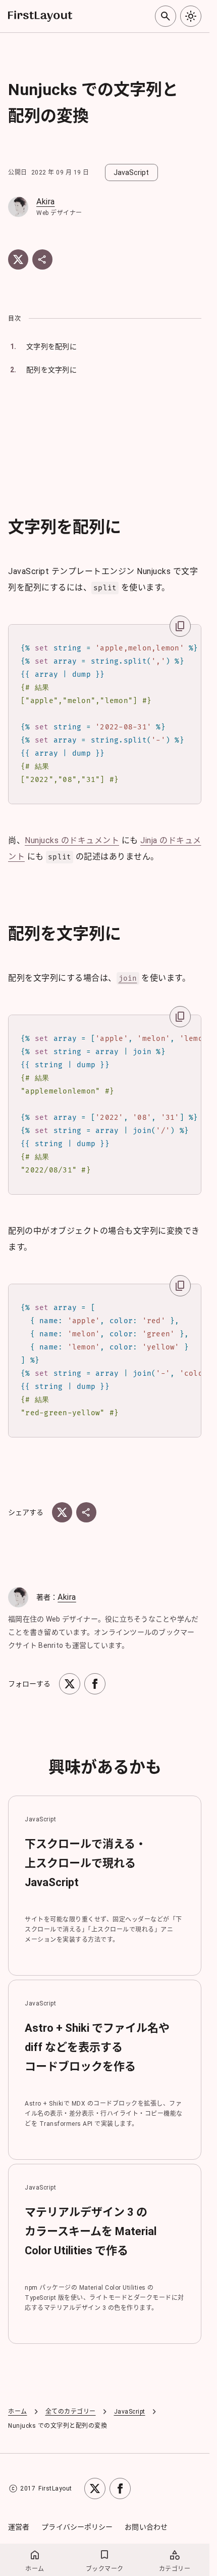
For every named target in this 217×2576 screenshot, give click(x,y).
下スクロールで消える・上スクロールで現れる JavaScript (86, 1863)
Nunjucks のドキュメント (72, 840)
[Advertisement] (108, 446)
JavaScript (130, 2412)
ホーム (18, 2412)
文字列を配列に (51, 346)
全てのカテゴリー (71, 2412)
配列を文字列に (51, 370)
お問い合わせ (146, 2527)
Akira (46, 202)
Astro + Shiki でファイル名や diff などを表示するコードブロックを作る (97, 2047)
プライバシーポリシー (77, 2527)
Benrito (51, 1645)
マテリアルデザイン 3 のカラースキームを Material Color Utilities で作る (91, 2231)
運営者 (19, 2527)
